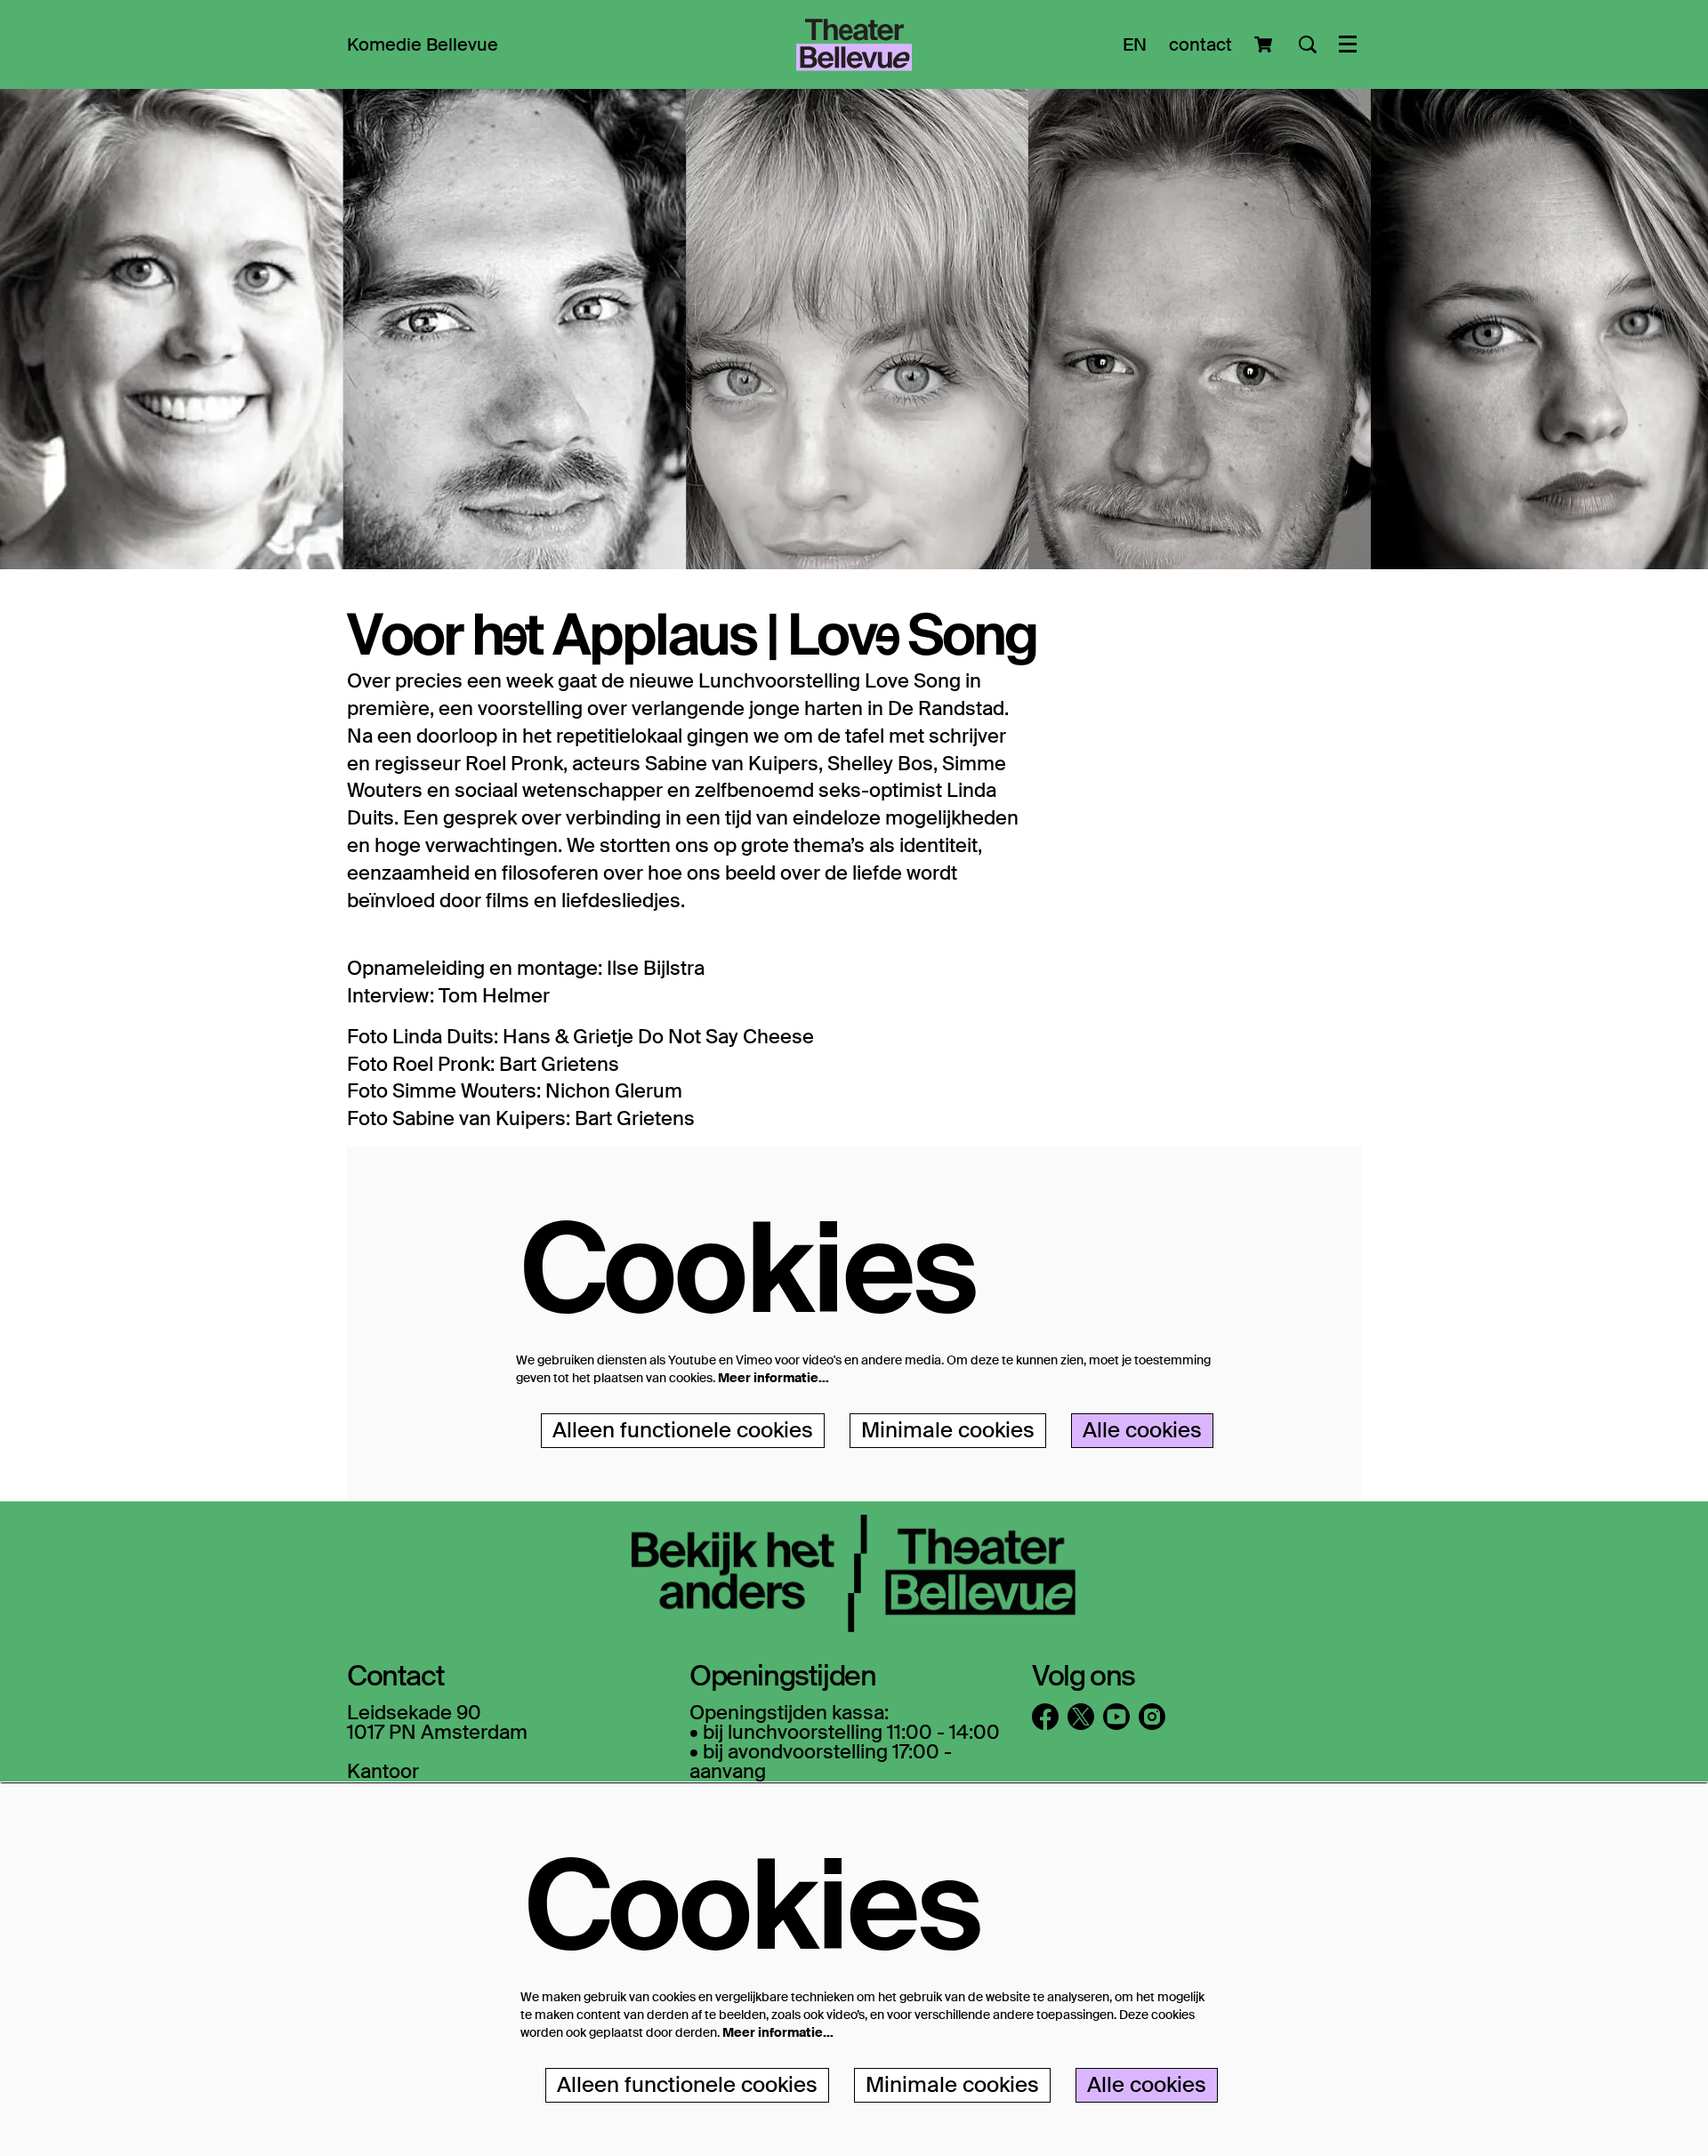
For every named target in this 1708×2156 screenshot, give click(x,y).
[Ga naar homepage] (854, 44)
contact (1200, 44)
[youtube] (1116, 1717)
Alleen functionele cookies (683, 1430)
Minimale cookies (948, 1430)
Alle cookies (1142, 1430)
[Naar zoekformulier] (1308, 44)
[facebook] (1045, 1717)
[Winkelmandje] (1265, 44)
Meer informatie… (773, 1378)
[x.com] (1081, 1717)
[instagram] (1152, 1717)
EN (1135, 44)
